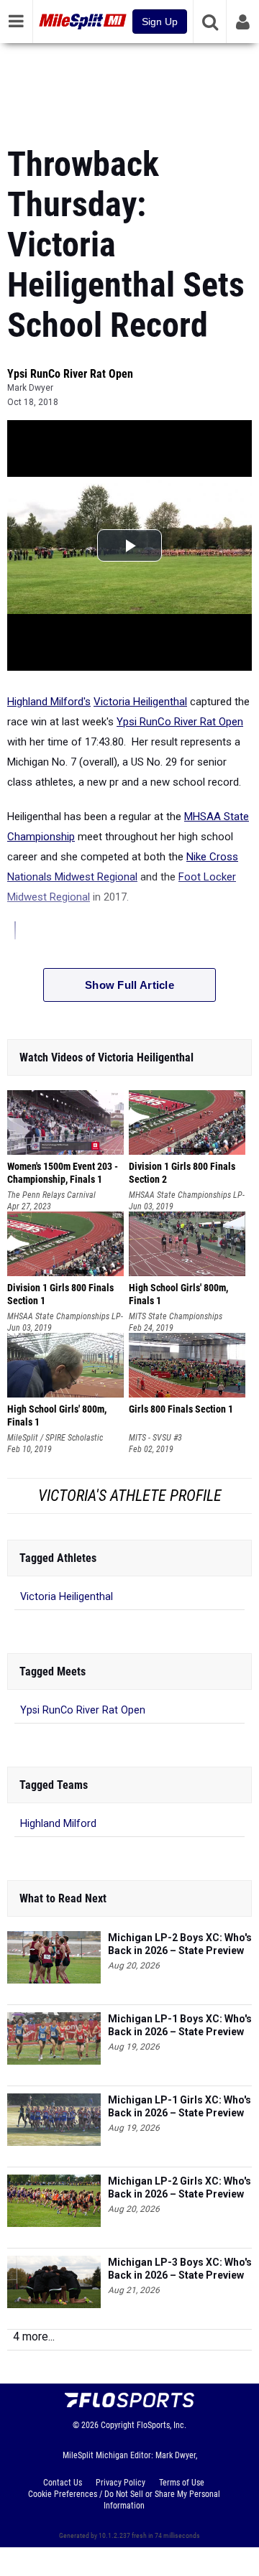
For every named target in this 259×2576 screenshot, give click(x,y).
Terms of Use (182, 2483)
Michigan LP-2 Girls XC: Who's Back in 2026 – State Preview (180, 2187)
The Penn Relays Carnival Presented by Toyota (51, 1195)
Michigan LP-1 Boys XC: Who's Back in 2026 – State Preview (180, 2025)
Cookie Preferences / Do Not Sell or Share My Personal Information (124, 2500)
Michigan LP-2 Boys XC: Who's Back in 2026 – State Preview (180, 1944)
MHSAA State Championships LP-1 (187, 1195)
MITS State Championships (176, 1316)
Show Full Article (129, 985)
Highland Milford (58, 1824)
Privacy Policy (121, 2483)
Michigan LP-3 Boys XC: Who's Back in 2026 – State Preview (180, 2269)
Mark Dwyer (30, 388)
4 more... (34, 2336)
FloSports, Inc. (162, 2425)
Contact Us (63, 2483)
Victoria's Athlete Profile (130, 1496)
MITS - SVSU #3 (155, 1438)
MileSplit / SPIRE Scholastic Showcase (55, 1438)
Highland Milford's (49, 702)
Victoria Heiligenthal (140, 702)
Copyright (118, 2425)
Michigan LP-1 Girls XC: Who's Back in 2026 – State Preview (180, 2106)
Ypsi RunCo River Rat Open (70, 374)
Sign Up (160, 22)
